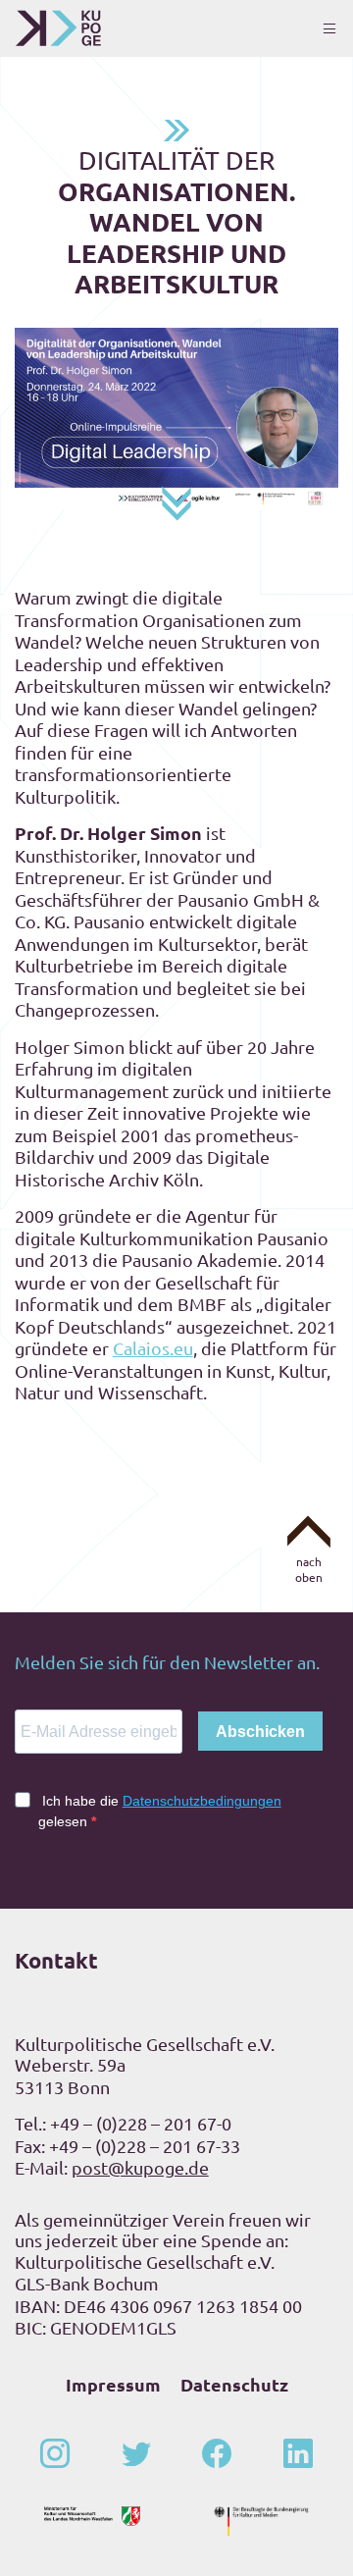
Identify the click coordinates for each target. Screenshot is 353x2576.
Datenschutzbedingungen (202, 1801)
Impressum (113, 2384)
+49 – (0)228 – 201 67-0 (141, 2123)
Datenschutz (234, 2384)
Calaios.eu (153, 1348)
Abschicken (260, 1732)
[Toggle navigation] (329, 28)
